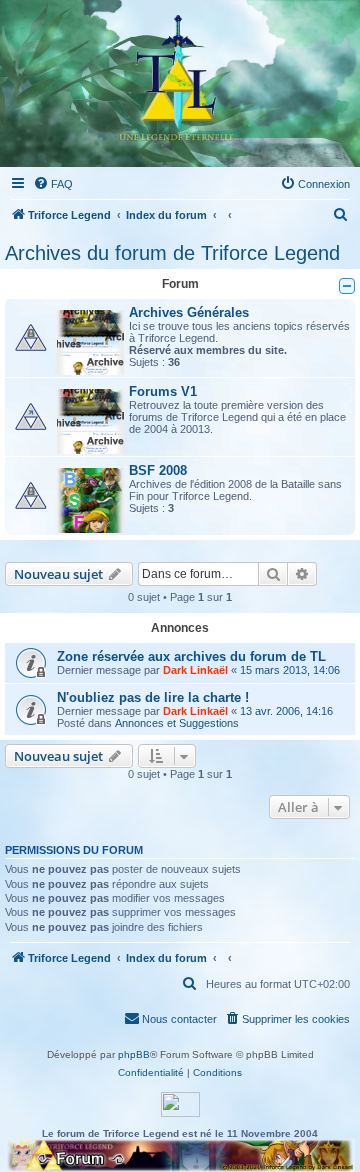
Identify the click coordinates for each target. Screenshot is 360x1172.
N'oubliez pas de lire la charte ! (153, 697)
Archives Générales (189, 312)
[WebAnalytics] (180, 1104)
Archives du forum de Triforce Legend (172, 253)
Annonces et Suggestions (177, 723)
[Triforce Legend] (180, 83)
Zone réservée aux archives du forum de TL (191, 656)
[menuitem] (53, 184)
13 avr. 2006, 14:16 (286, 711)
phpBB (134, 1054)
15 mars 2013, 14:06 (290, 670)
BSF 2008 (158, 470)
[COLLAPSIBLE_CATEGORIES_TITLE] (347, 286)
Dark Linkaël (195, 670)
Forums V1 (163, 391)
